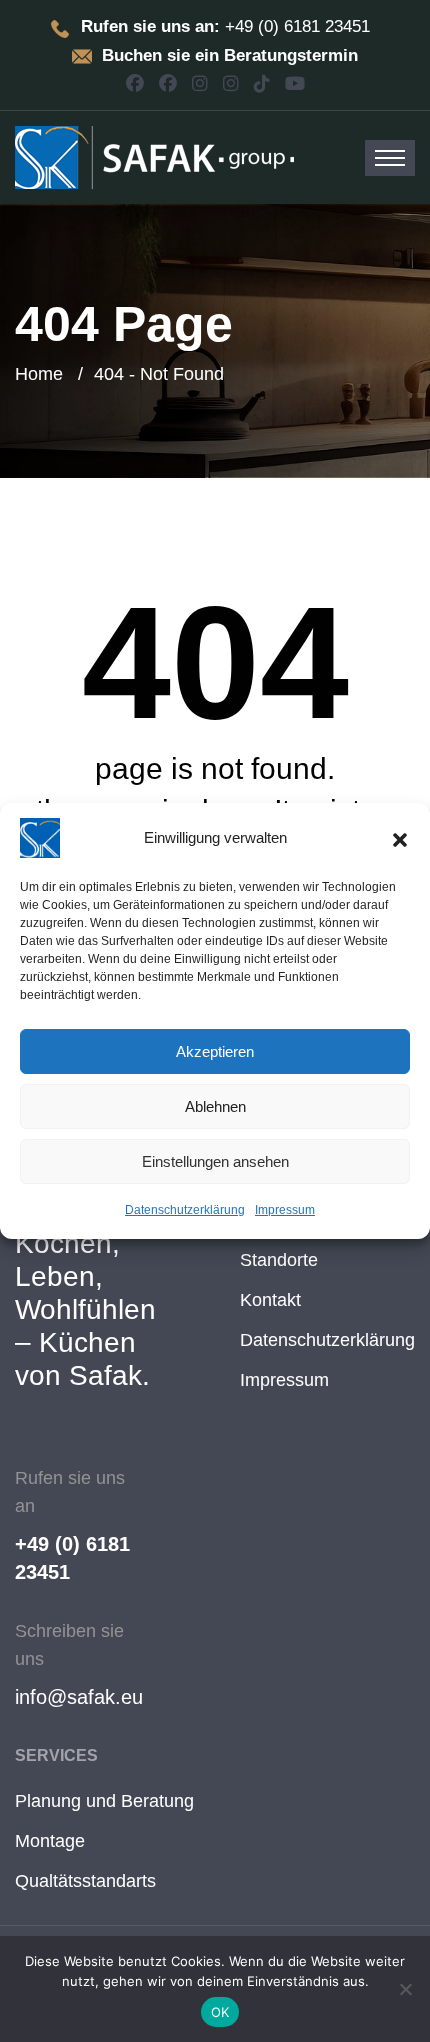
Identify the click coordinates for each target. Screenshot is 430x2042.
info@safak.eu (79, 1697)
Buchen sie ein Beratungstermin (230, 55)
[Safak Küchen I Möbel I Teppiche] (154, 156)
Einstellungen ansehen (215, 1161)
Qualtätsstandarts (85, 1881)
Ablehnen (215, 1106)
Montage (50, 1841)
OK (220, 2012)
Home (39, 374)
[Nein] (405, 1989)
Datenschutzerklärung (185, 1210)
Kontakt (270, 1300)
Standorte (279, 1260)
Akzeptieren (215, 1051)
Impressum (285, 1210)
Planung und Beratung (104, 1801)
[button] (400, 838)
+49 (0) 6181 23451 (72, 1558)
